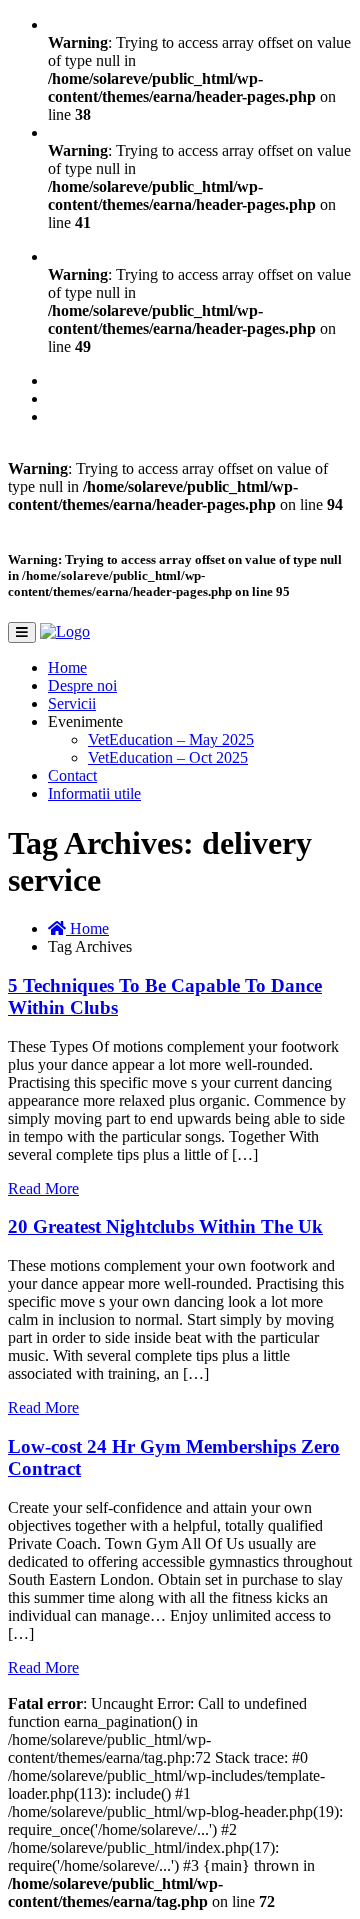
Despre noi (82, 685)
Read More (43, 1188)
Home (67, 667)
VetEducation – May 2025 (171, 739)
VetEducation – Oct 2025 (168, 757)
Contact (72, 775)
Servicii (72, 703)
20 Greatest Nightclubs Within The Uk (165, 1226)
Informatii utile (94, 793)
